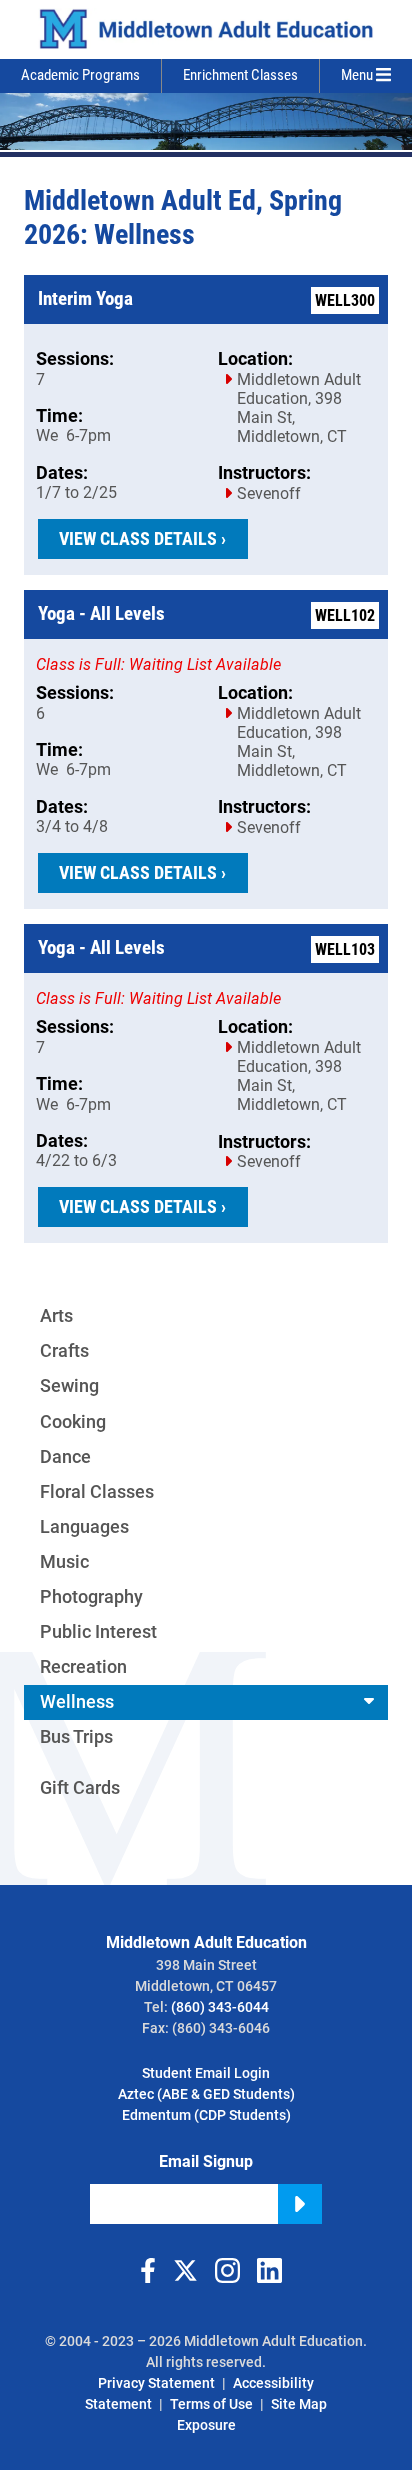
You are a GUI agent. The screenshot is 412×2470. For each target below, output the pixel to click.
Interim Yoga (206, 298)
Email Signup (206, 2161)
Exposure (206, 2425)
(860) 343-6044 (220, 2007)
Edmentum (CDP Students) (206, 2115)
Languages (84, 1526)
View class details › (142, 538)
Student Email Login (206, 2073)
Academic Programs (80, 75)
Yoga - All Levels (206, 613)
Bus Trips (76, 1736)
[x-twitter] (185, 2270)
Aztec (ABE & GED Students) (206, 2094)
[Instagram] (227, 2270)
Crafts (64, 1350)
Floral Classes (97, 1491)
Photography (91, 1596)
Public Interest (98, 1631)
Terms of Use (211, 2404)
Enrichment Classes (240, 75)
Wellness (77, 1701)
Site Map (299, 2404)
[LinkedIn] (269, 2270)
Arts (56, 1315)
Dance (65, 1456)
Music (64, 1561)
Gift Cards (80, 1787)
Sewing (69, 1385)
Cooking (73, 1421)
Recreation (83, 1666)
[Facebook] (143, 2270)
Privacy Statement (156, 2383)
